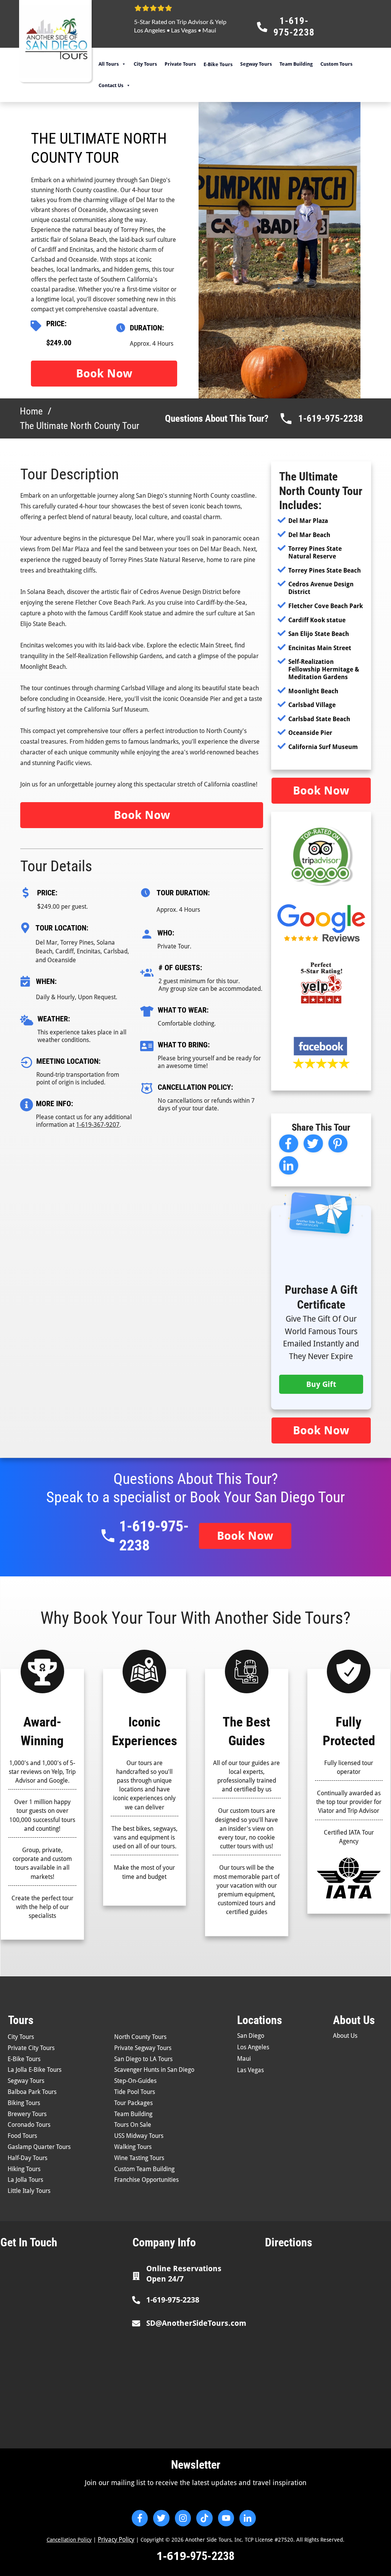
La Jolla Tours (25, 2180)
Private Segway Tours (143, 2048)
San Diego (251, 2036)
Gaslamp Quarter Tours (39, 2147)
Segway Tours (256, 64)
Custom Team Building (144, 2169)
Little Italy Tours (29, 2191)
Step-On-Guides (135, 2081)
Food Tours (22, 2136)
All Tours (109, 64)
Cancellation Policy (69, 2540)
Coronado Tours (29, 2125)
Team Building (296, 64)
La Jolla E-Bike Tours (35, 2070)
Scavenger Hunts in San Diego (154, 2070)
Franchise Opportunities (146, 2180)
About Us (345, 2036)
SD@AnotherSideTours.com (196, 2323)
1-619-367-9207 (98, 1125)
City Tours (145, 64)
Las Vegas (184, 30)
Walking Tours (133, 2147)
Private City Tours (31, 2048)
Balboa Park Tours (32, 2092)
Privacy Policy (116, 2540)
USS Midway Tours (139, 2136)
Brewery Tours (27, 2114)
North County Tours (140, 2037)
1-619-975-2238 (331, 418)
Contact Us (111, 85)
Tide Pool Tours (135, 2092)
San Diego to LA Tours (143, 2059)
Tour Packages (133, 2103)
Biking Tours (24, 2103)
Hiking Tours (24, 2169)
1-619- (173, 2556)
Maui (209, 30)
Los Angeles (150, 30)
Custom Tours (336, 64)
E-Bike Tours (24, 2059)
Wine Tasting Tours (139, 2158)
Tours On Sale (133, 2125)
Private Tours (180, 64)
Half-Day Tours (27, 2158)
